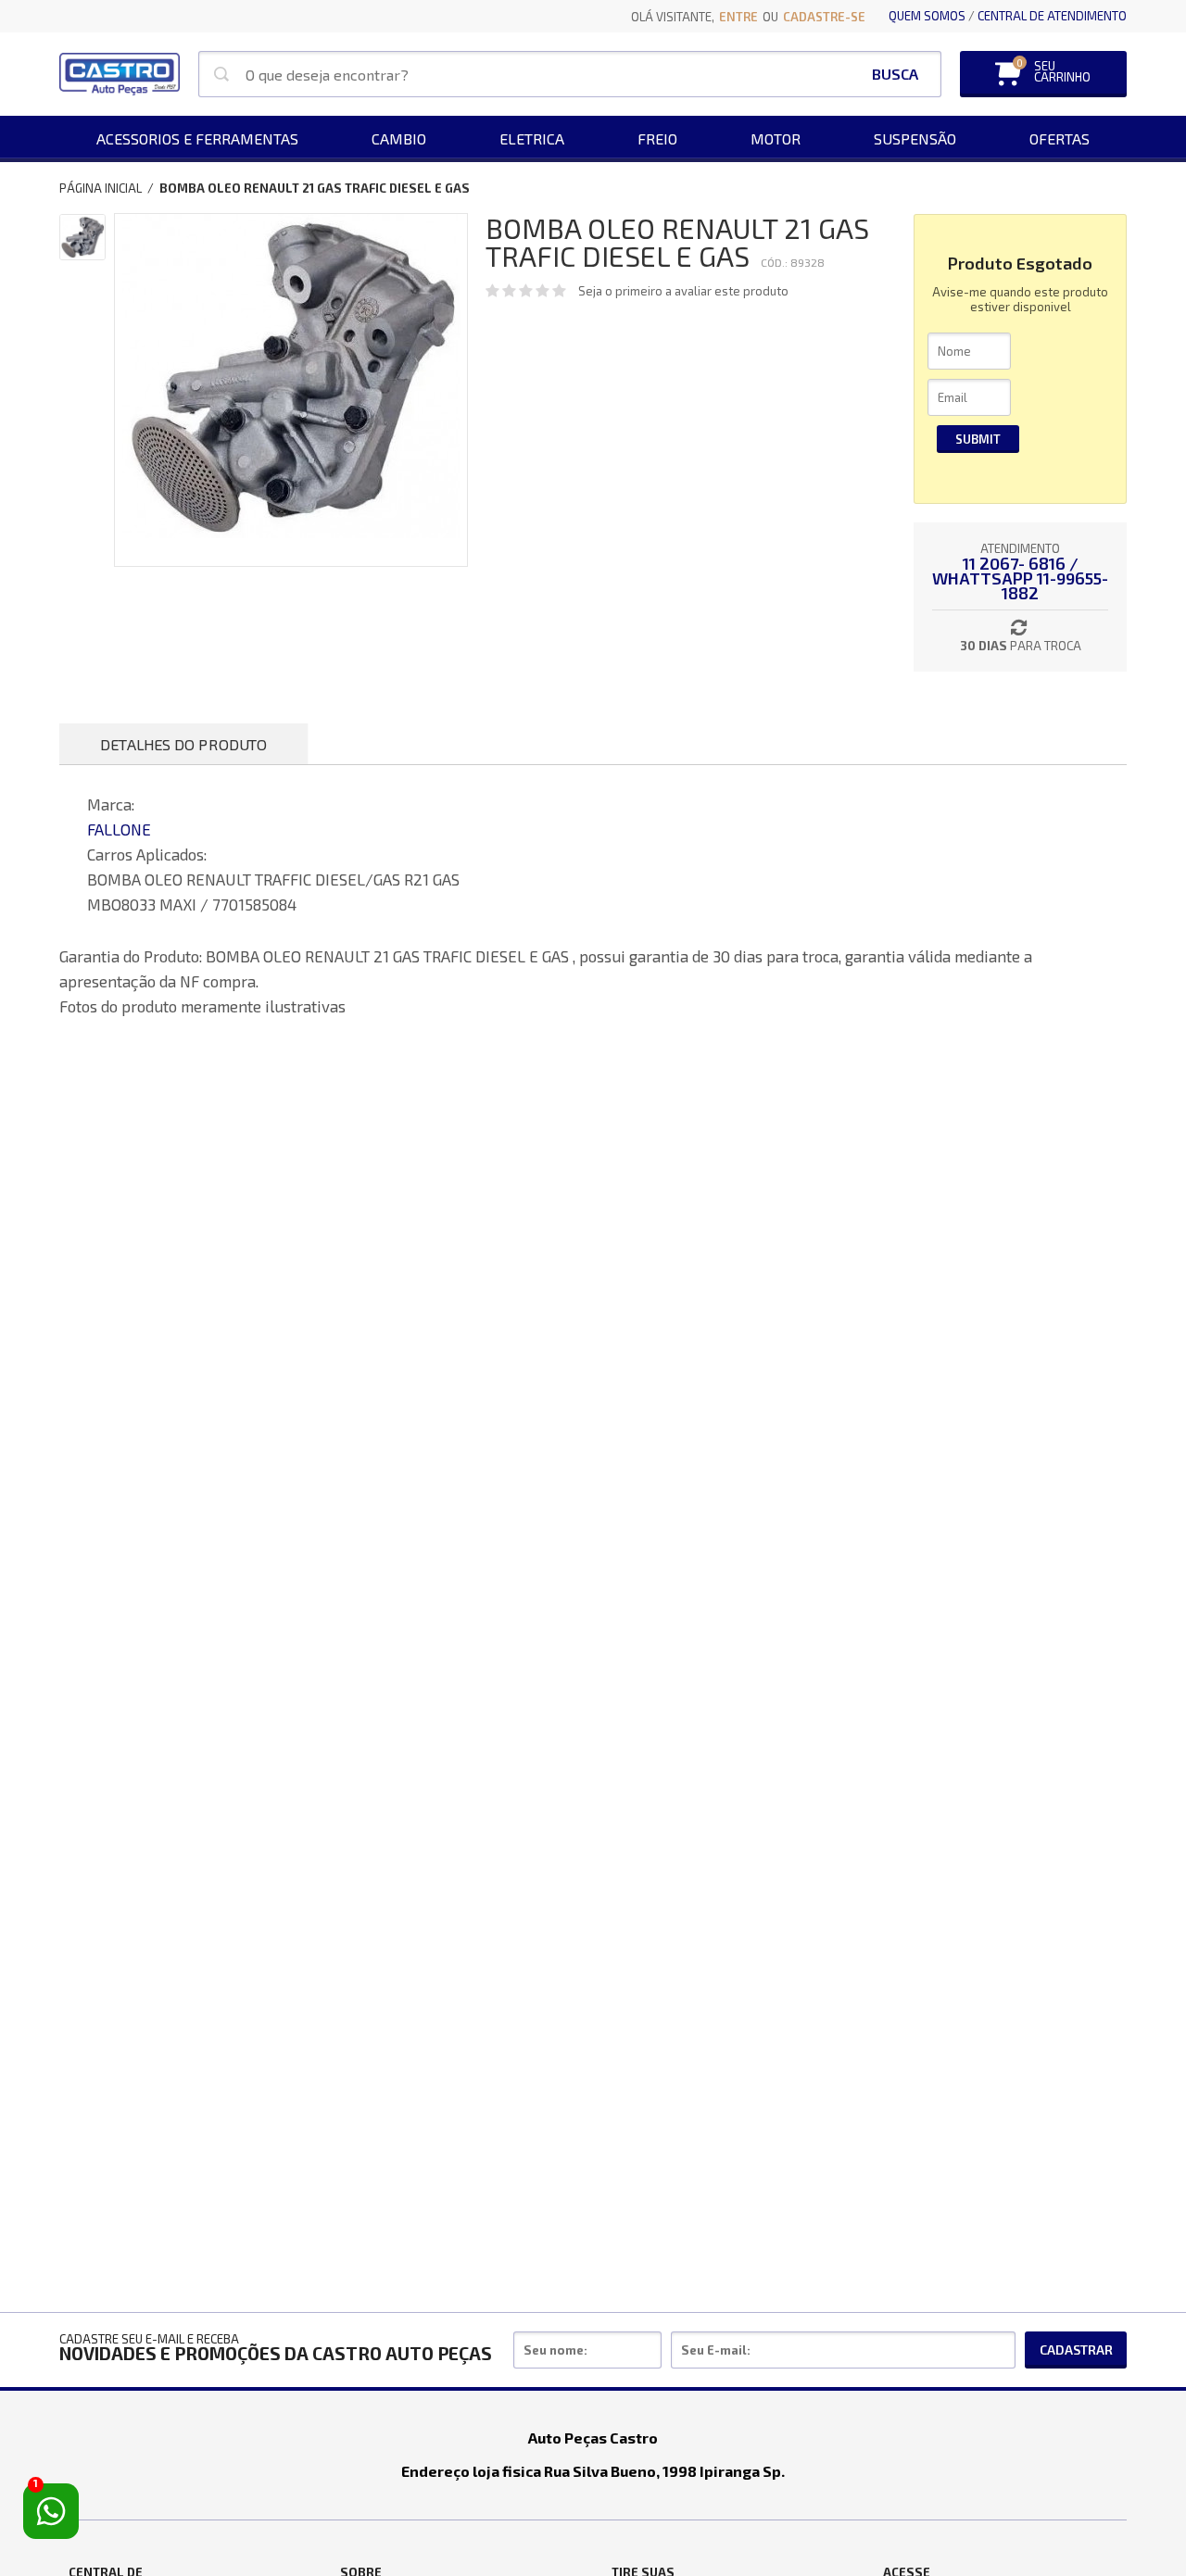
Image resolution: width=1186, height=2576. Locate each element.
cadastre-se (824, 17)
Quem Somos (927, 16)
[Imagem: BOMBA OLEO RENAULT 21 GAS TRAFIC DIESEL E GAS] (82, 237)
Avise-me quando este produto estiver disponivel (1020, 299)
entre (738, 17)
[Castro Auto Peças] (120, 74)
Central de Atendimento (1052, 16)
